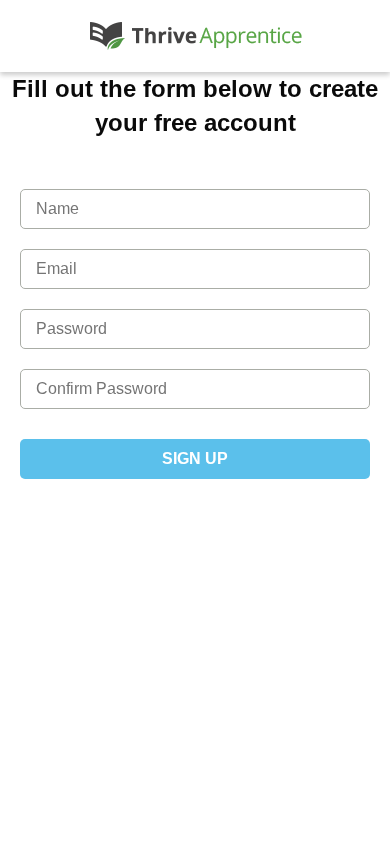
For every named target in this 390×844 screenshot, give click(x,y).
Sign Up (195, 458)
